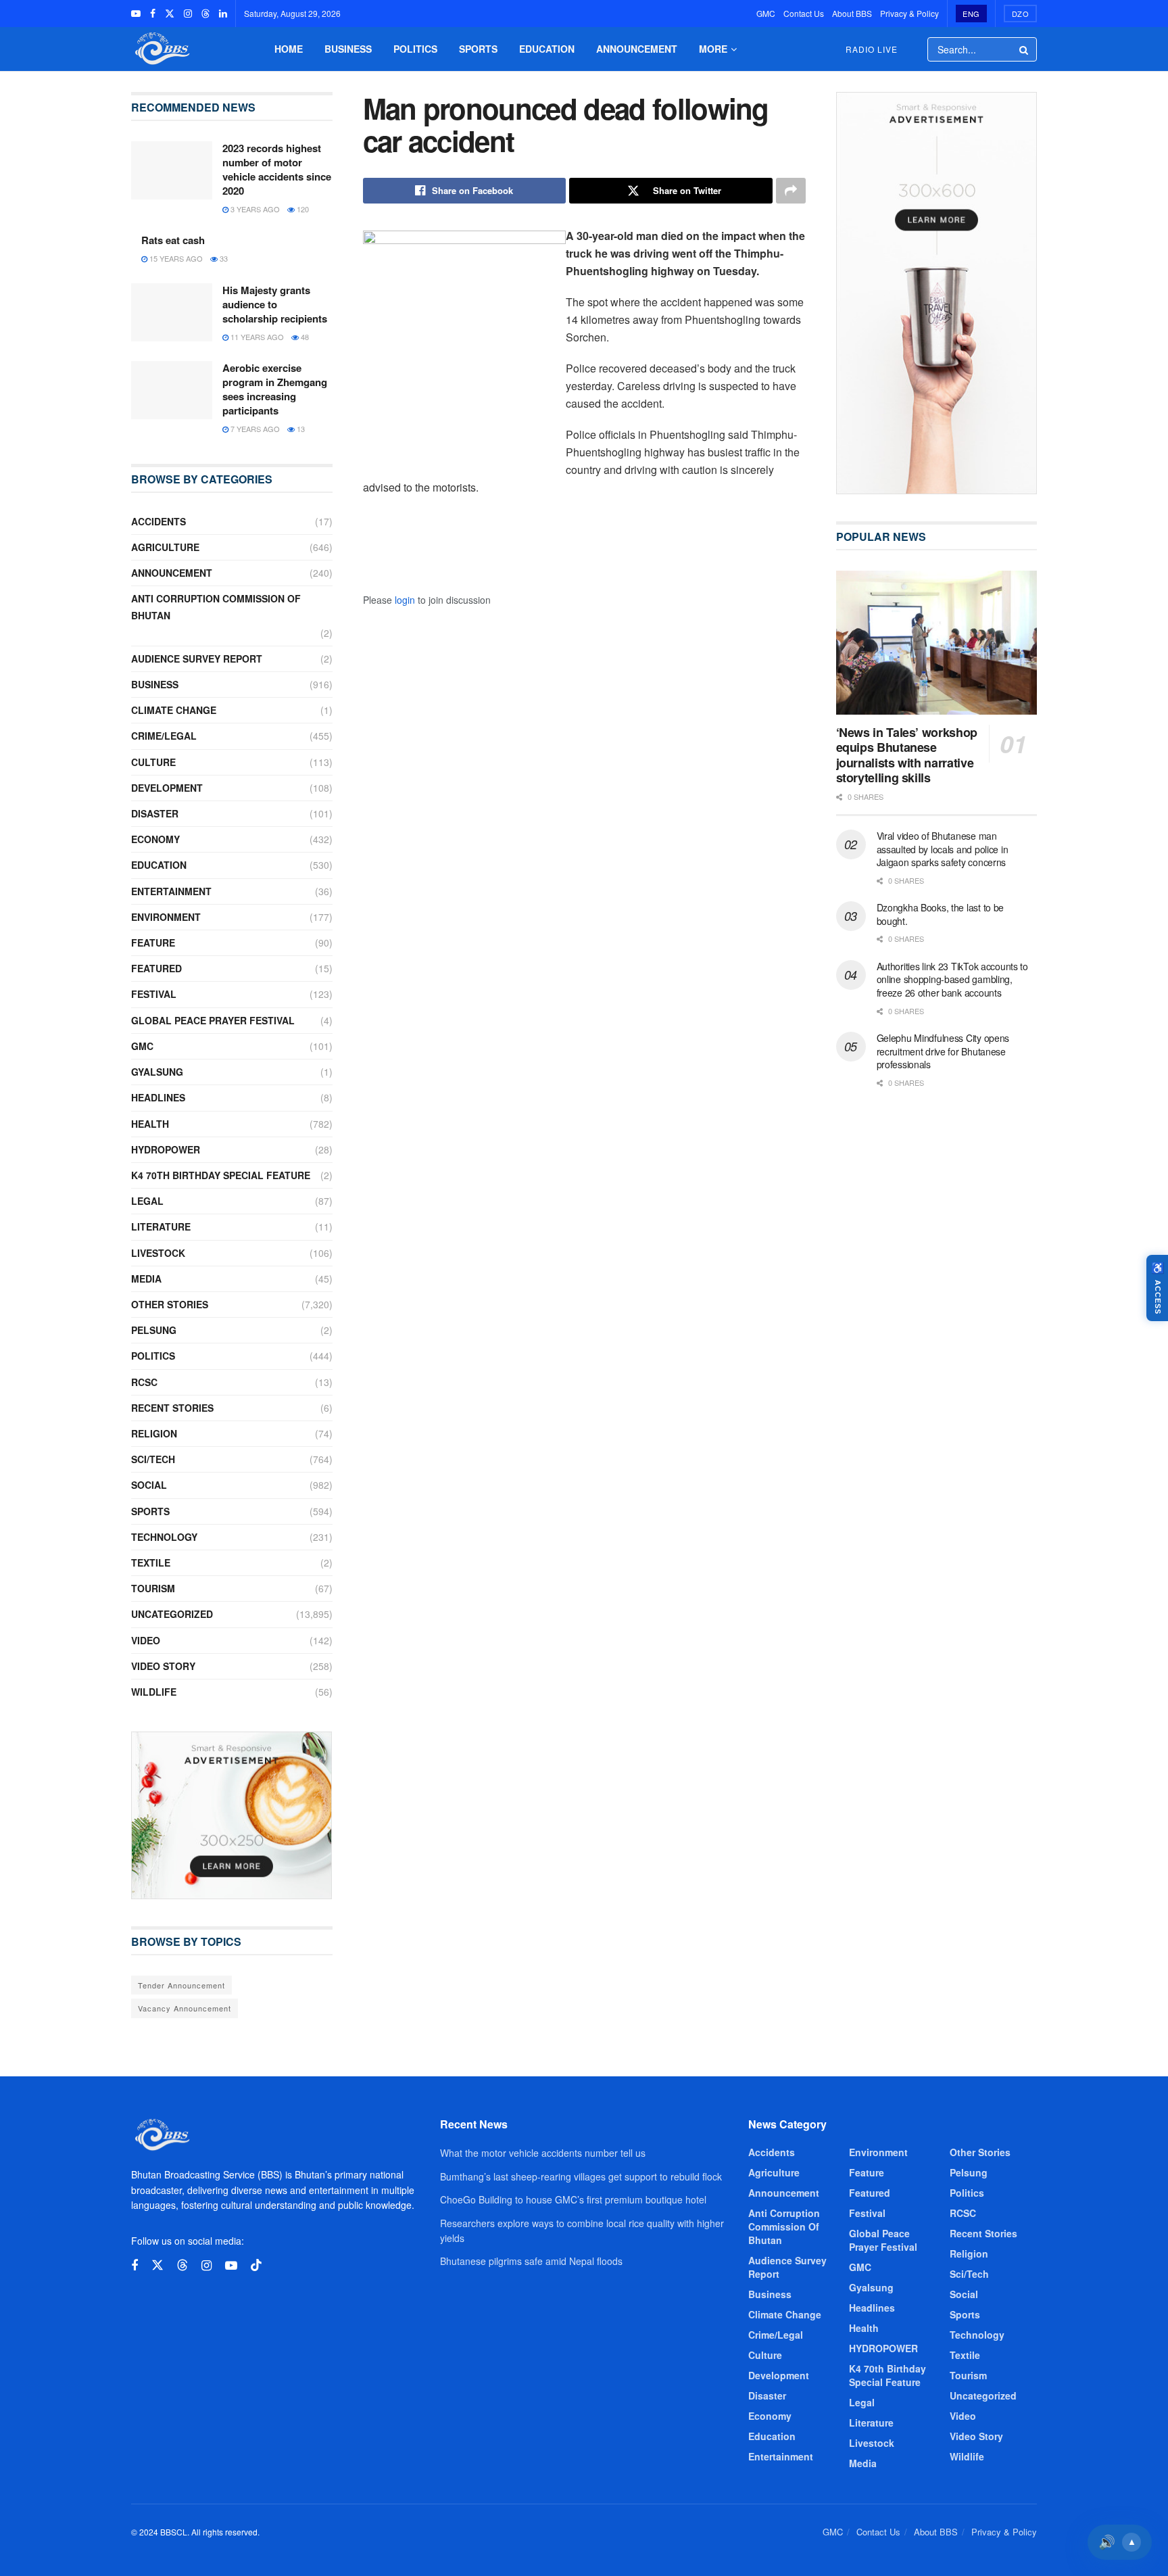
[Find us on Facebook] (153, 14)
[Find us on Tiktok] (256, 2265)
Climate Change (174, 710)
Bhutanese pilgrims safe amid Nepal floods (531, 2261)
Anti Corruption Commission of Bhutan (216, 607)
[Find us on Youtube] (136, 14)
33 (223, 258)
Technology (164, 1537)
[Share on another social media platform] (791, 191)
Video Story (163, 1666)
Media (146, 1279)
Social (149, 1485)
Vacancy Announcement (185, 2008)
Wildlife (154, 1692)
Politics (415, 49)
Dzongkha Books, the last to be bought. (941, 914)
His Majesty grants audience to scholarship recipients (275, 304)
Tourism (153, 1588)
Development (167, 788)
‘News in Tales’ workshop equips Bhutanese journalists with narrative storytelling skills (907, 755)
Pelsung (154, 1330)
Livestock (158, 1253)
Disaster (155, 813)
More (713, 49)
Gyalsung (157, 1072)
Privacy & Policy (909, 13)
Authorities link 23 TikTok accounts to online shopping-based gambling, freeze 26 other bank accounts (952, 979)
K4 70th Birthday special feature (221, 1175)
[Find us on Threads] (205, 14)
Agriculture (165, 547)
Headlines (158, 1097)
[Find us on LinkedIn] (223, 14)
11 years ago (256, 337)
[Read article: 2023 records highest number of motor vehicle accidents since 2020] (172, 170)
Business (348, 49)
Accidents (159, 521)
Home (289, 49)
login (405, 600)
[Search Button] (1025, 49)
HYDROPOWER (166, 1149)
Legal (147, 1201)
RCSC (144, 1382)
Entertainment (171, 891)
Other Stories (170, 1304)
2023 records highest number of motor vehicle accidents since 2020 (277, 169)
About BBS (852, 13)
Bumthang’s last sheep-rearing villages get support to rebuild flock (581, 2176)
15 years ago (175, 258)
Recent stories (172, 1408)
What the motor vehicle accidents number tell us (543, 2153)
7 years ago (254, 429)
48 (304, 337)
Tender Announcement (181, 1985)
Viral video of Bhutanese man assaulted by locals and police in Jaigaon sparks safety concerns (943, 849)
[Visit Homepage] (161, 49)
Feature (153, 943)
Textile (151, 1563)
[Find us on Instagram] (188, 14)
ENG (971, 14)
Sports (478, 49)
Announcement (637, 49)
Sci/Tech (153, 1459)
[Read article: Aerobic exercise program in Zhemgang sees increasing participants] (172, 390)
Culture (153, 762)
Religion (154, 1433)
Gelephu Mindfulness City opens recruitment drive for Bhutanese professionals (943, 1051)
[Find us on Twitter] (170, 14)
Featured (156, 968)
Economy (155, 839)
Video (146, 1640)
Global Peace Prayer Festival (213, 1020)
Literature (161, 1226)
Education (547, 49)
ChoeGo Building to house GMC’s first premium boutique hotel (573, 2199)
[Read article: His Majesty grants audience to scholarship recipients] (172, 312)
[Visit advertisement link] (232, 1815)
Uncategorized (172, 1614)
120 (302, 209)
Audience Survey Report (197, 659)
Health (150, 1124)
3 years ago (254, 209)
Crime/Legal (164, 736)
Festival (154, 994)
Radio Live (872, 49)
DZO (1021, 14)
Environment (166, 917)
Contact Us (804, 13)
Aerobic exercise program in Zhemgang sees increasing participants (275, 389)
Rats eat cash (173, 240)
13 (300, 429)
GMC (766, 13)
